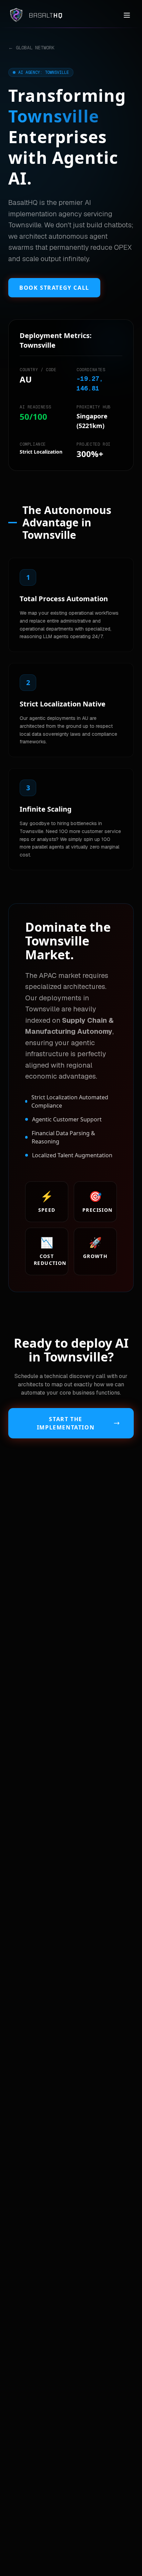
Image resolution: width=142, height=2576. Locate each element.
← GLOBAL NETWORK (31, 48)
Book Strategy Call (54, 288)
